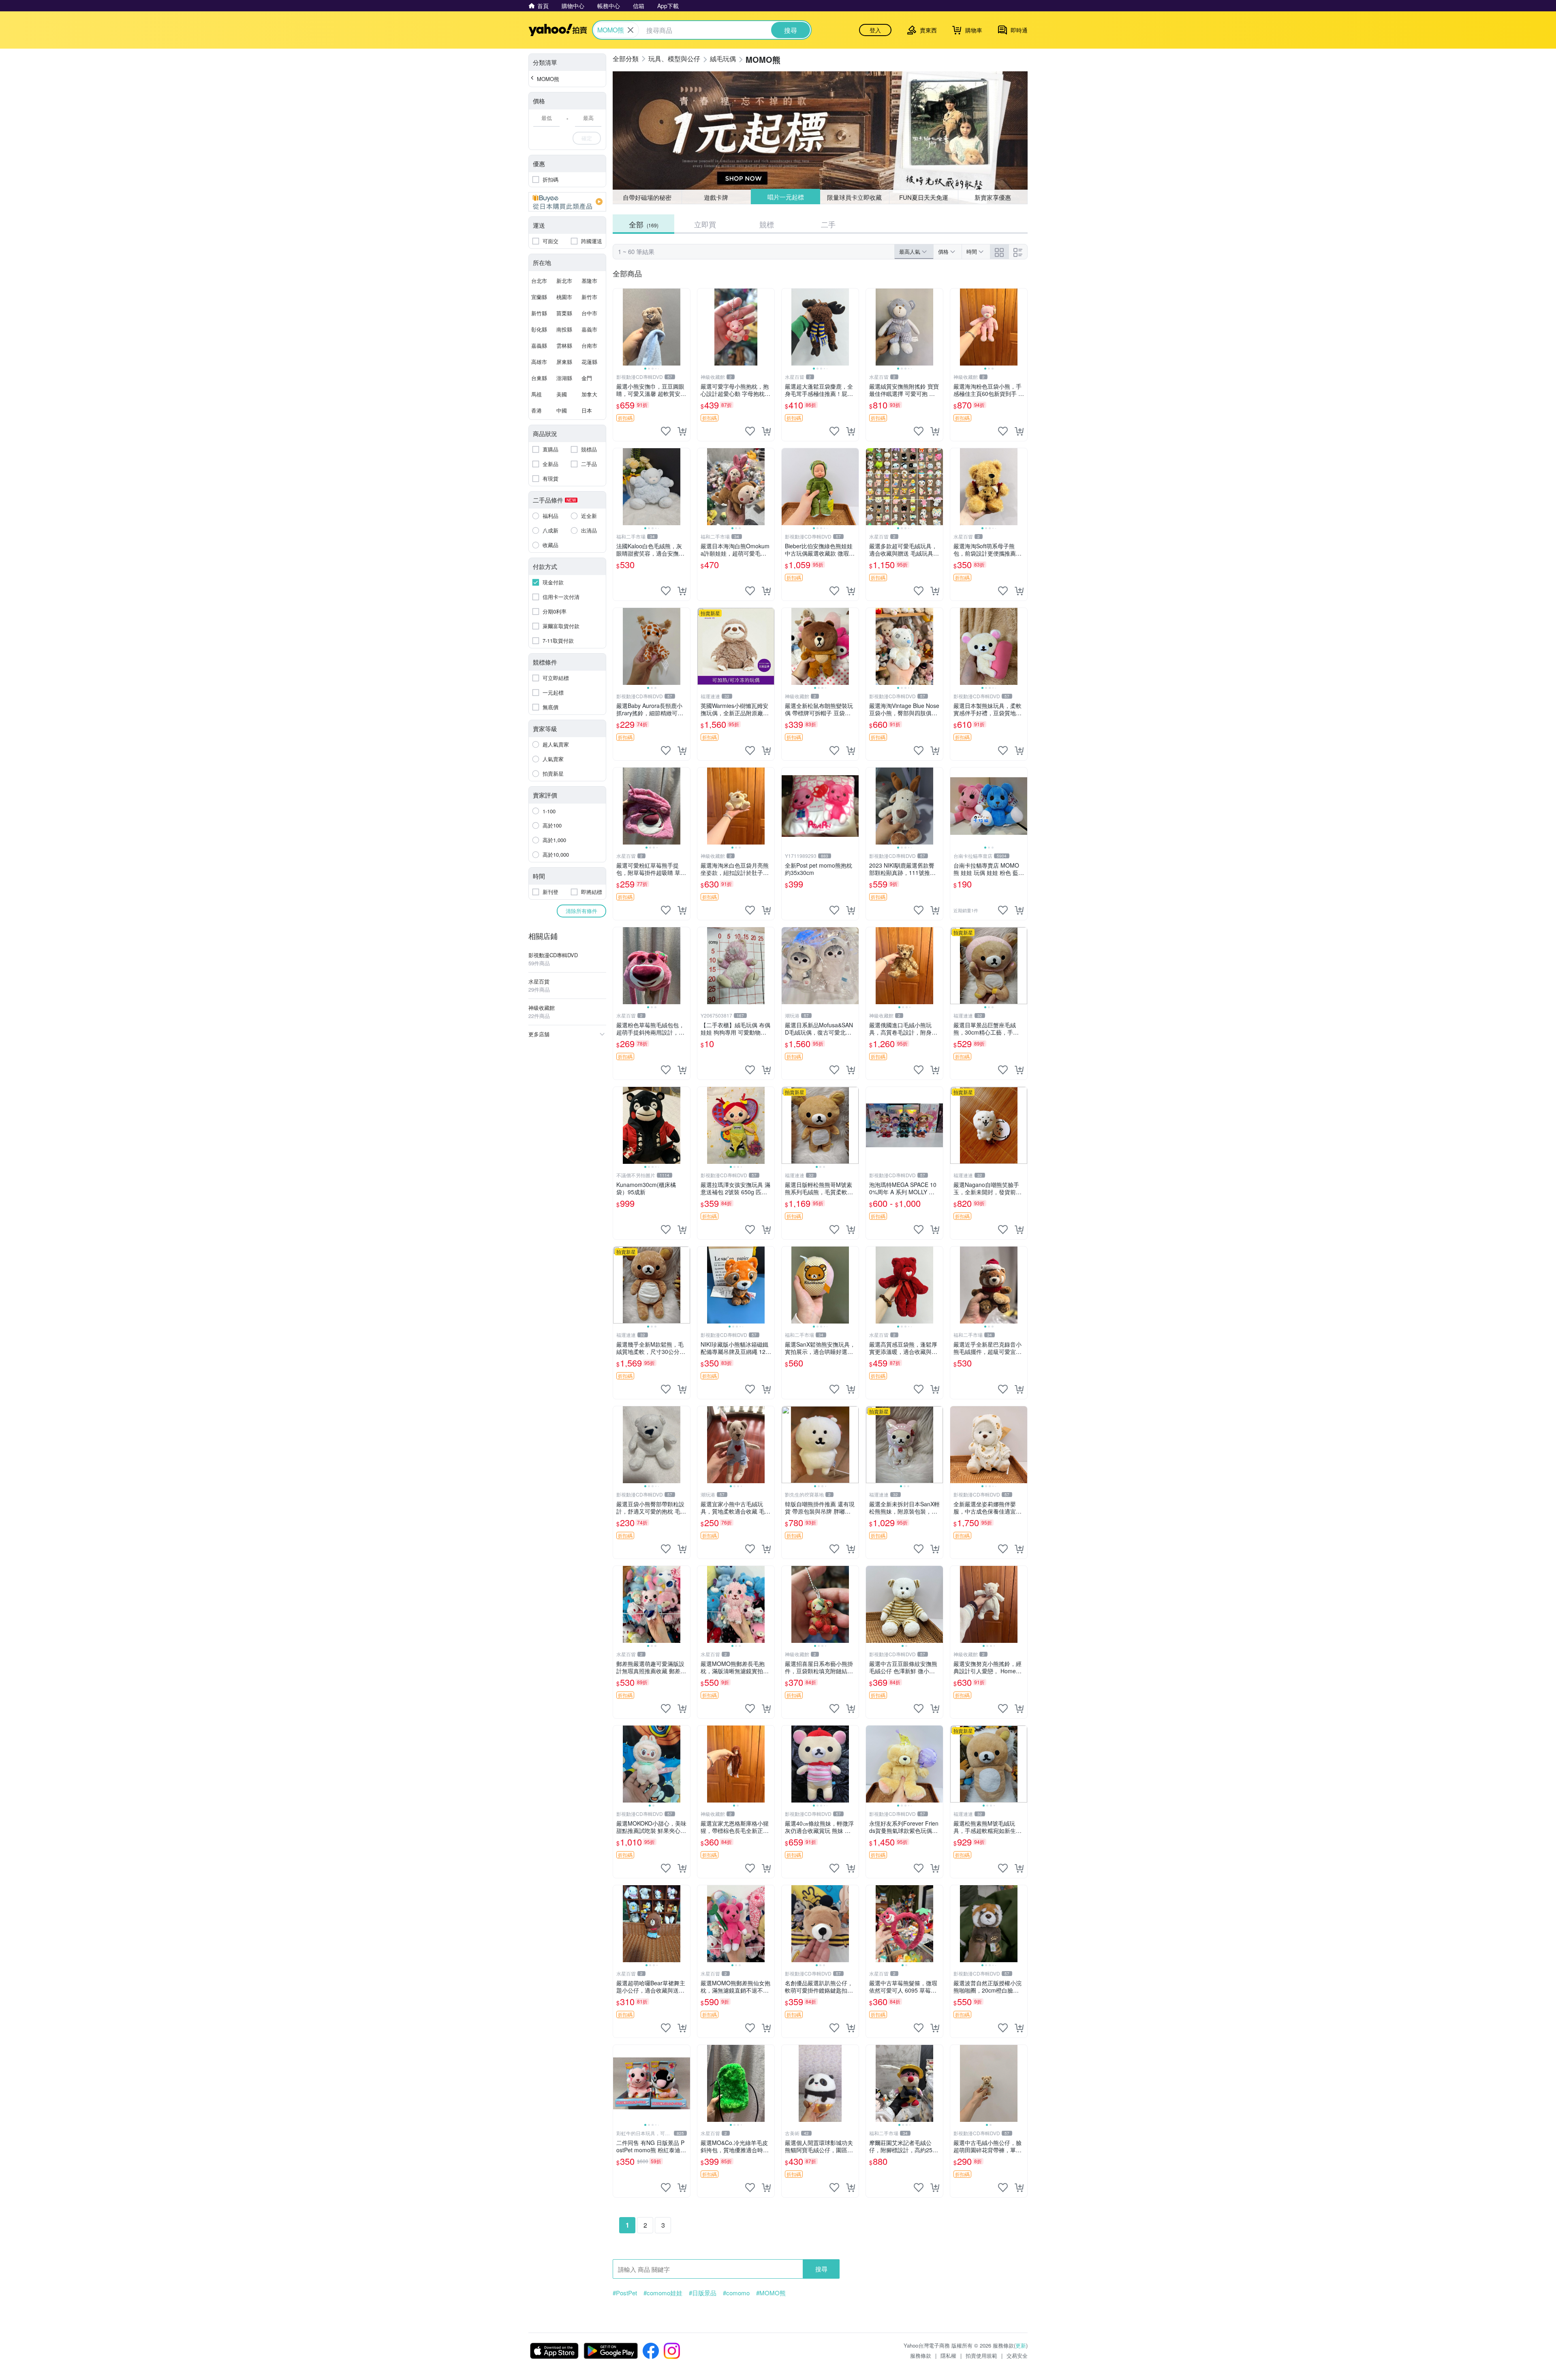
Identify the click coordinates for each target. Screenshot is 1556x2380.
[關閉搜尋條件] (631, 30)
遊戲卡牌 (716, 197)
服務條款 (921, 2355)
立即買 (705, 224)
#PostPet (625, 2293)
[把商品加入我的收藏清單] (666, 431)
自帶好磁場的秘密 (647, 197)
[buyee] (567, 202)
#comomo (736, 2293)
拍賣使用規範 (981, 2355)
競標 (767, 224)
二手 (828, 224)
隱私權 (948, 2355)
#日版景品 (703, 2293)
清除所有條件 (581, 911)
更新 (1021, 2345)
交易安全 (1017, 2355)
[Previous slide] (618, 327)
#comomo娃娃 (663, 2293)
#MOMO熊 (771, 2293)
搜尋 (821, 2269)
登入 (875, 30)
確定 (587, 138)
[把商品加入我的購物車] (682, 431)
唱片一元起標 (785, 197)
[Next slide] (685, 327)
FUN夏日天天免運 (924, 197)
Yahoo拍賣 (558, 30)
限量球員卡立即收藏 (855, 197)
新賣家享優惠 (993, 197)
